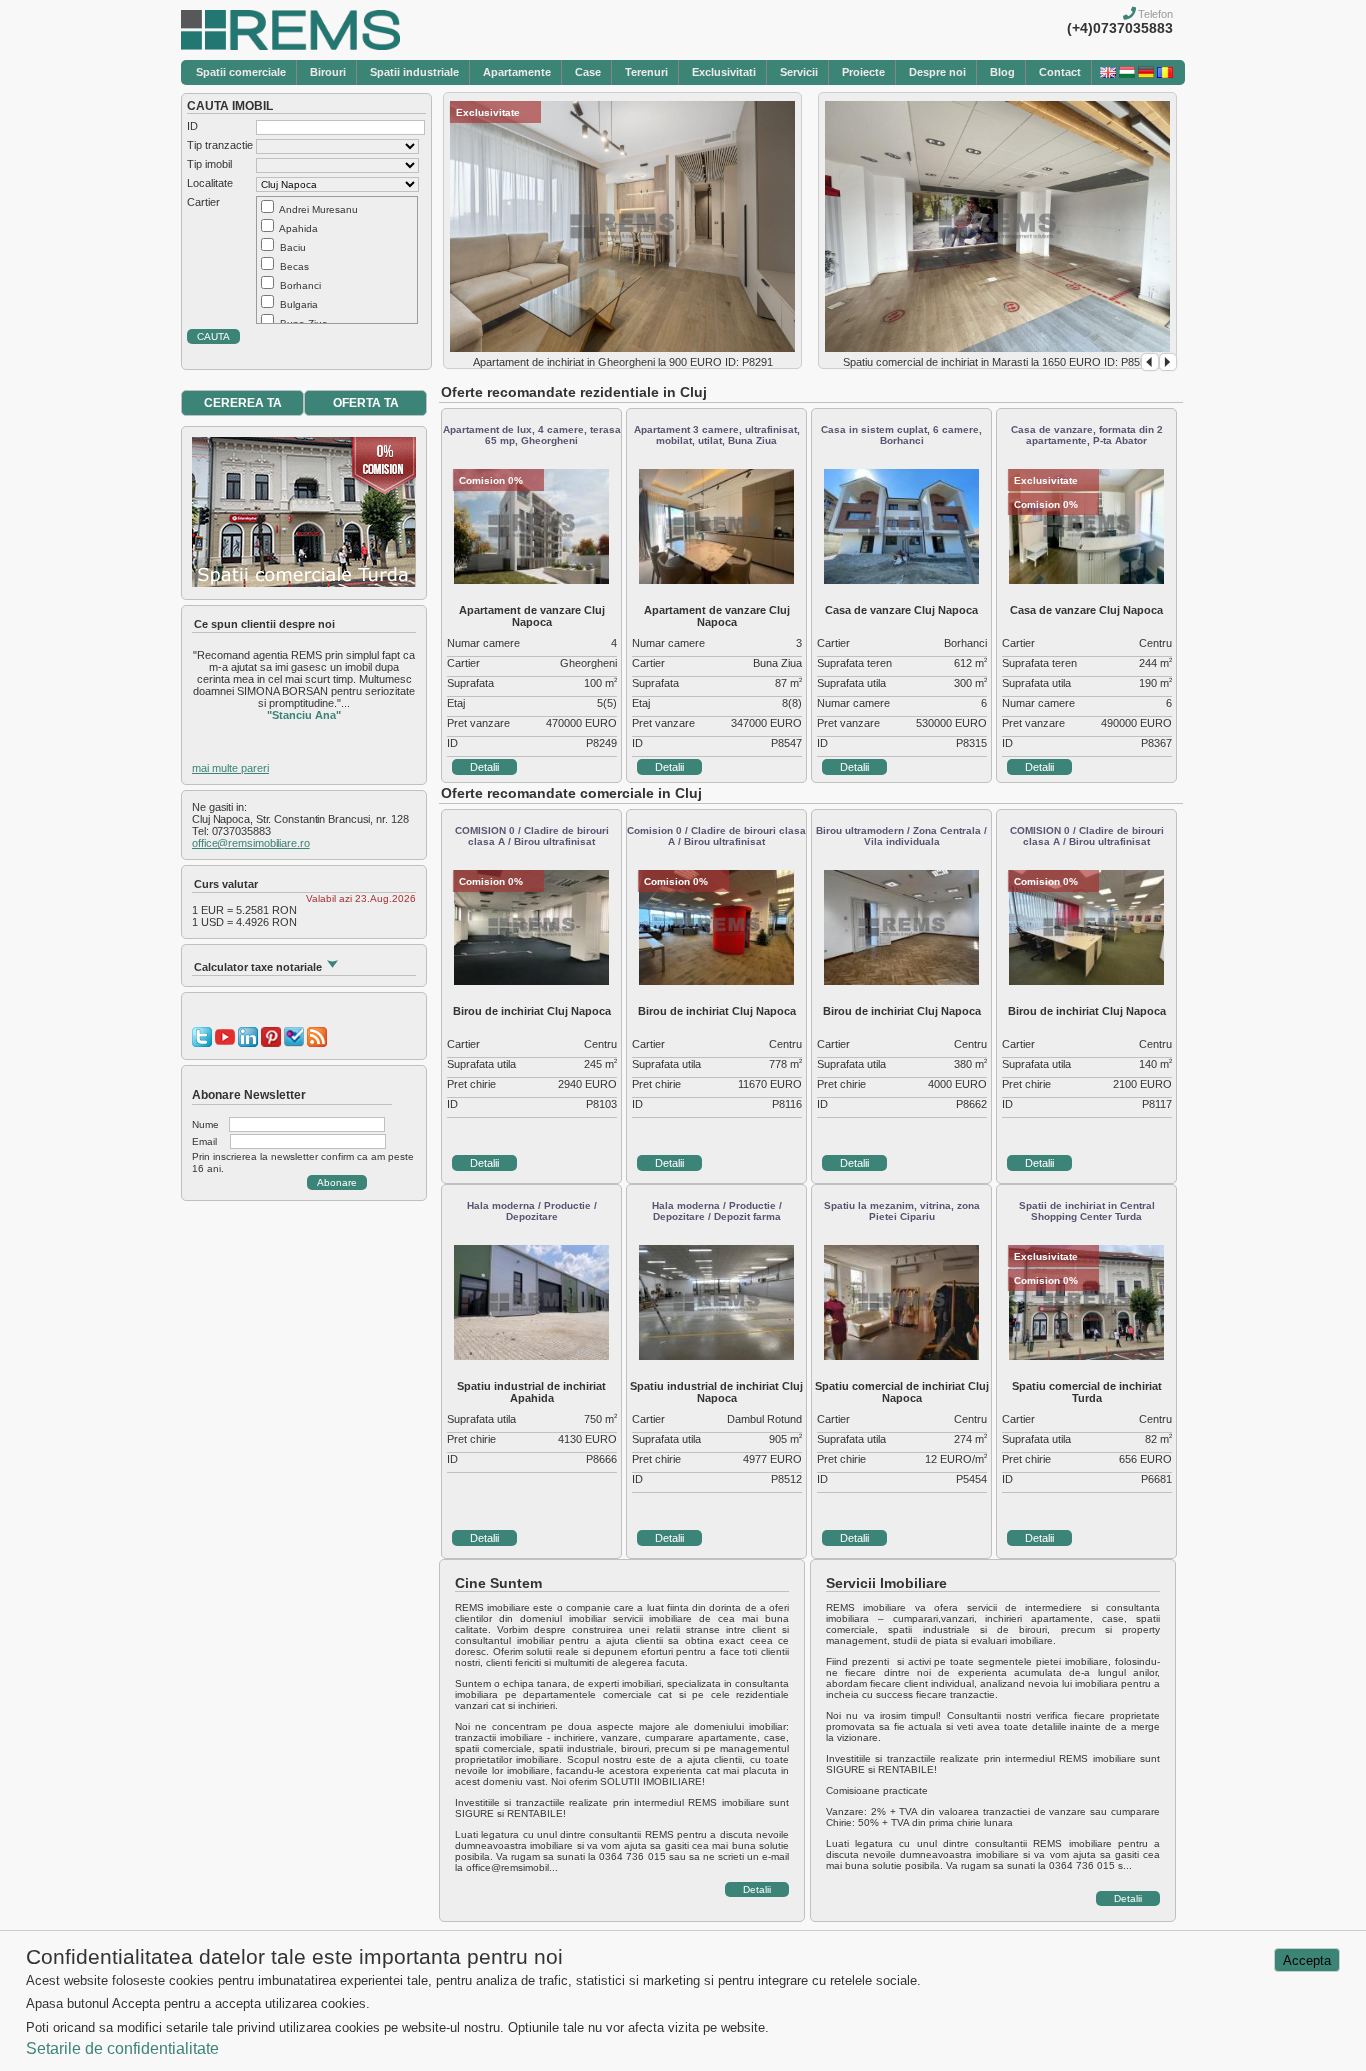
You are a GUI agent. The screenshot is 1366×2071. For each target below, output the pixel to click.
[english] (1108, 74)
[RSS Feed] (317, 1043)
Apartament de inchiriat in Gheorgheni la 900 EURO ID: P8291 (623, 362)
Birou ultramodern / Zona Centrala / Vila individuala (901, 836)
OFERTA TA (366, 403)
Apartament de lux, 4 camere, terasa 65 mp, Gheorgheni (532, 435)
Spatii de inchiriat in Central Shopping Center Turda (1087, 1211)
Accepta (1307, 1960)
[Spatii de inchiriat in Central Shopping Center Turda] (1086, 1356)
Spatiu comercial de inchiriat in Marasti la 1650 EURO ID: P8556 (997, 362)
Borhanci (300, 285)
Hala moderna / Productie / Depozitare (532, 1211)
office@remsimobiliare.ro (251, 843)
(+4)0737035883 (1120, 28)
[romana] (1165, 74)
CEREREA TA (243, 403)
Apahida (298, 228)
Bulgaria (299, 304)
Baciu (293, 247)
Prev (1150, 362)
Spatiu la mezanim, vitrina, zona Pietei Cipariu (902, 1211)
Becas (294, 266)
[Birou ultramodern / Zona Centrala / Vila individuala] (901, 981)
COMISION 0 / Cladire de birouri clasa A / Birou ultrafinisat (532, 836)
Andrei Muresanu (318, 209)
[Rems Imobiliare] (290, 46)
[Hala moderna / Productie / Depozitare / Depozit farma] (716, 1356)
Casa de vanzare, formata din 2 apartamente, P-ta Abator (1087, 435)
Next (1168, 362)
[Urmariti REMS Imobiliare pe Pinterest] (271, 1043)
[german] (1146, 74)
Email (204, 1141)
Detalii (484, 767)
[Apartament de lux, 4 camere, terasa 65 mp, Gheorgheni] (531, 580)
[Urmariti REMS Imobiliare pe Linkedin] (248, 1043)
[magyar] (1127, 74)
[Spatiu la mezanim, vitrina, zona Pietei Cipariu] (901, 1356)
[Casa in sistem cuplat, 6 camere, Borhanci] (901, 580)
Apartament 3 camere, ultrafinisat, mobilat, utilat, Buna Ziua (717, 435)
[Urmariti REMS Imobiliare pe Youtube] (225, 1043)
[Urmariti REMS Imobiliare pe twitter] (202, 1043)
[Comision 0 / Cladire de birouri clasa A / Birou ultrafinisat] (716, 981)
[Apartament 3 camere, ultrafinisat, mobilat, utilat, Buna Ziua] (716, 580)
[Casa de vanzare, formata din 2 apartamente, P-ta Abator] (1086, 580)
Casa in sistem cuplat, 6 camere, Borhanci (901, 435)
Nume (205, 1124)
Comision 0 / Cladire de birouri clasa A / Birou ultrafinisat (716, 836)
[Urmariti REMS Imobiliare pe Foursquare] (294, 1043)
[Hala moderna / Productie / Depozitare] (531, 1356)
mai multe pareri (230, 768)
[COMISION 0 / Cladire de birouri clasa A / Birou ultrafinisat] (531, 981)
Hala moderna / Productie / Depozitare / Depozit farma (717, 1211)
